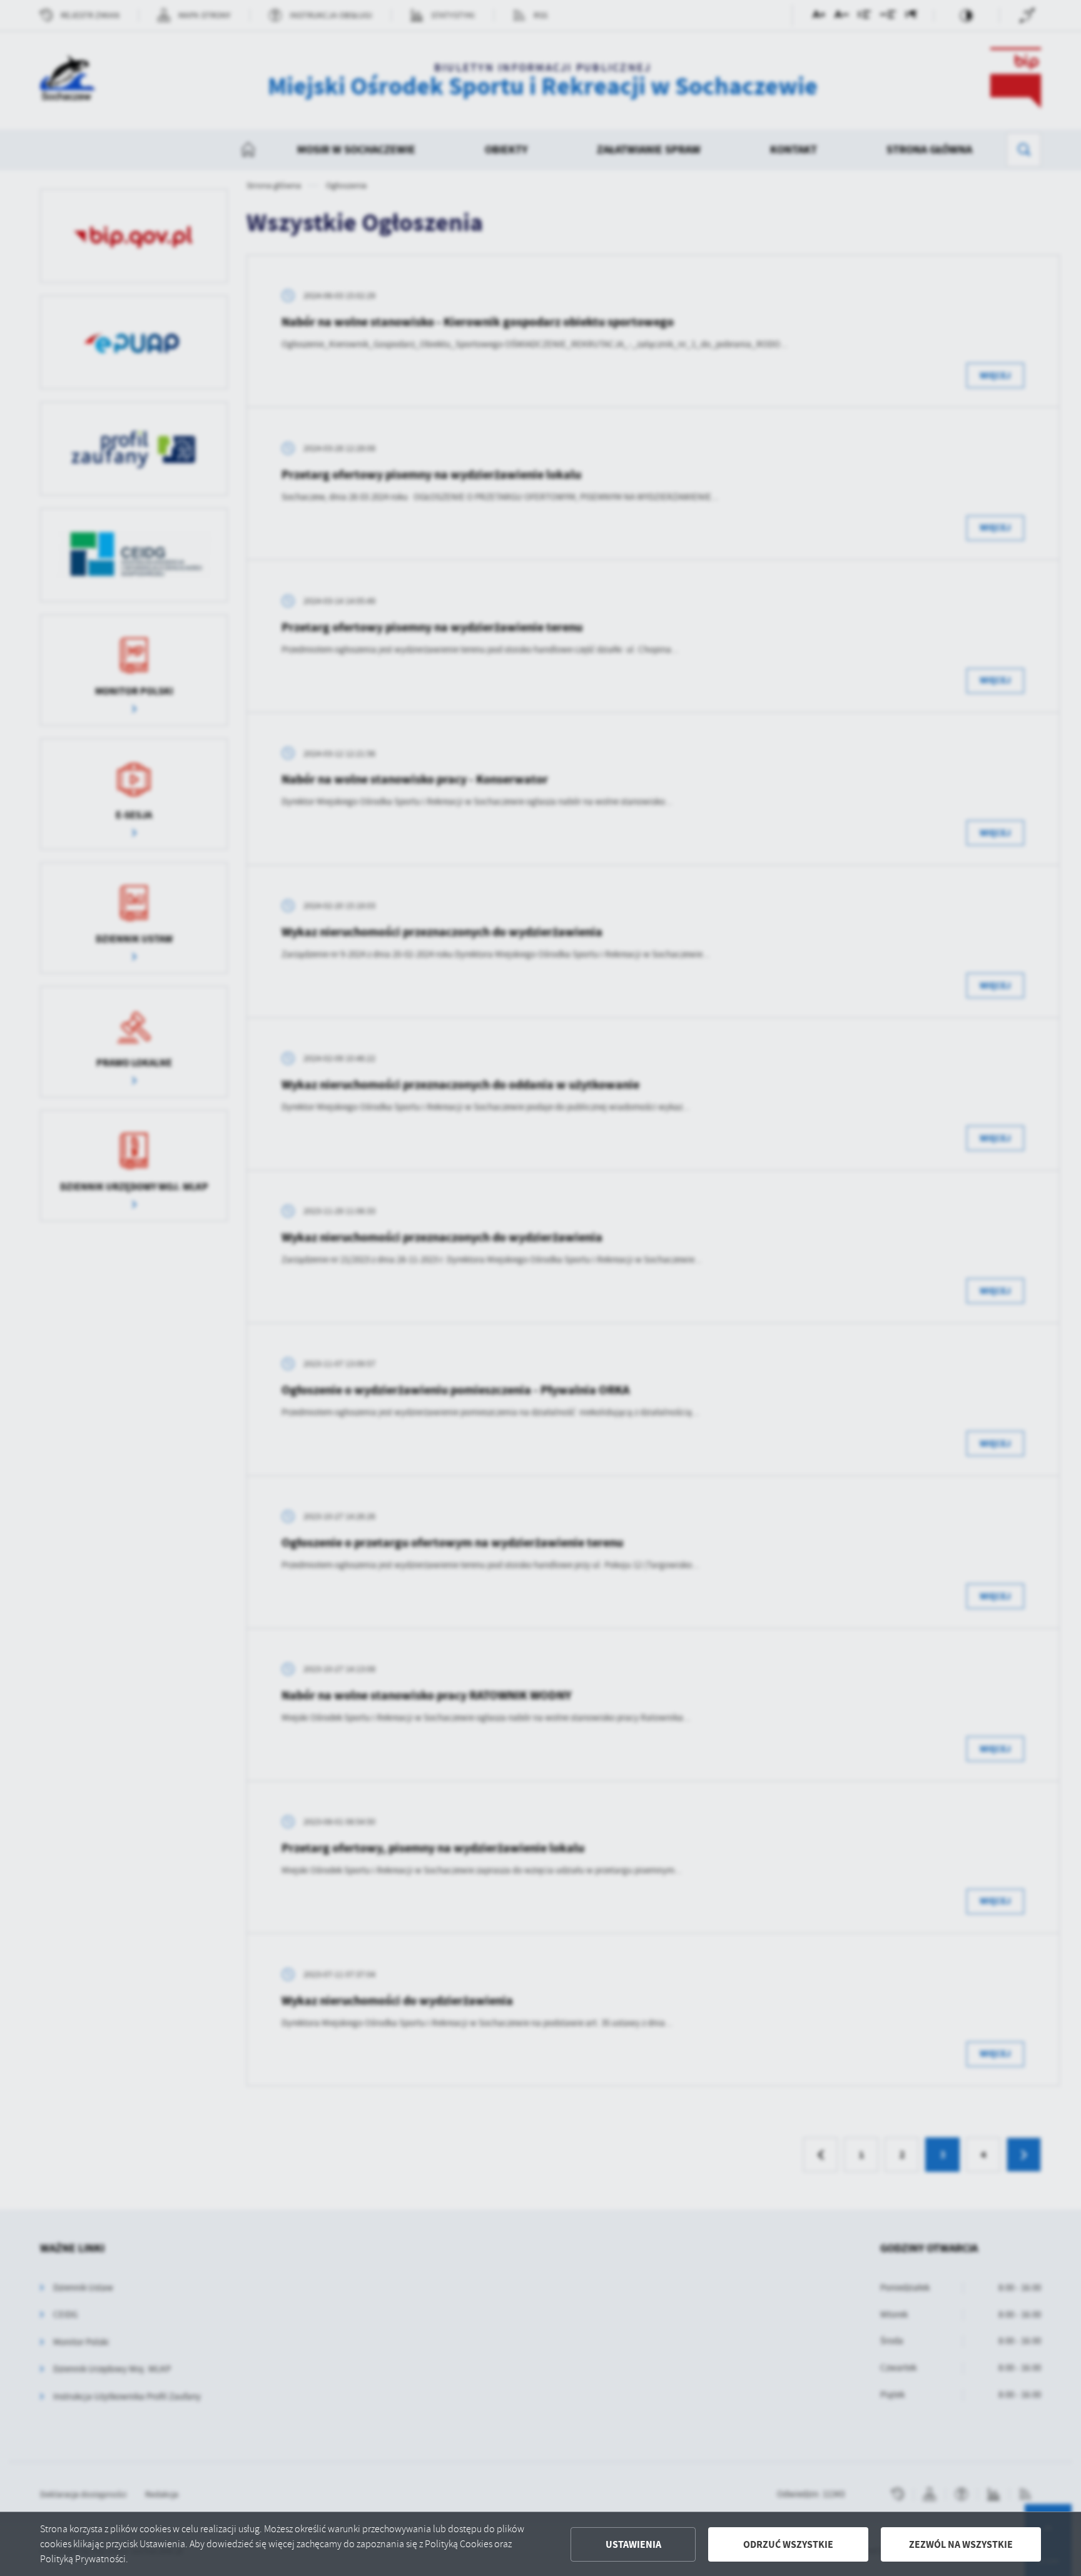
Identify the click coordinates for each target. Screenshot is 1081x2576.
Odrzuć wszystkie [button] (788, 2544)
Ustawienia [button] (633, 2544)
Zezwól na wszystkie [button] (961, 2544)
